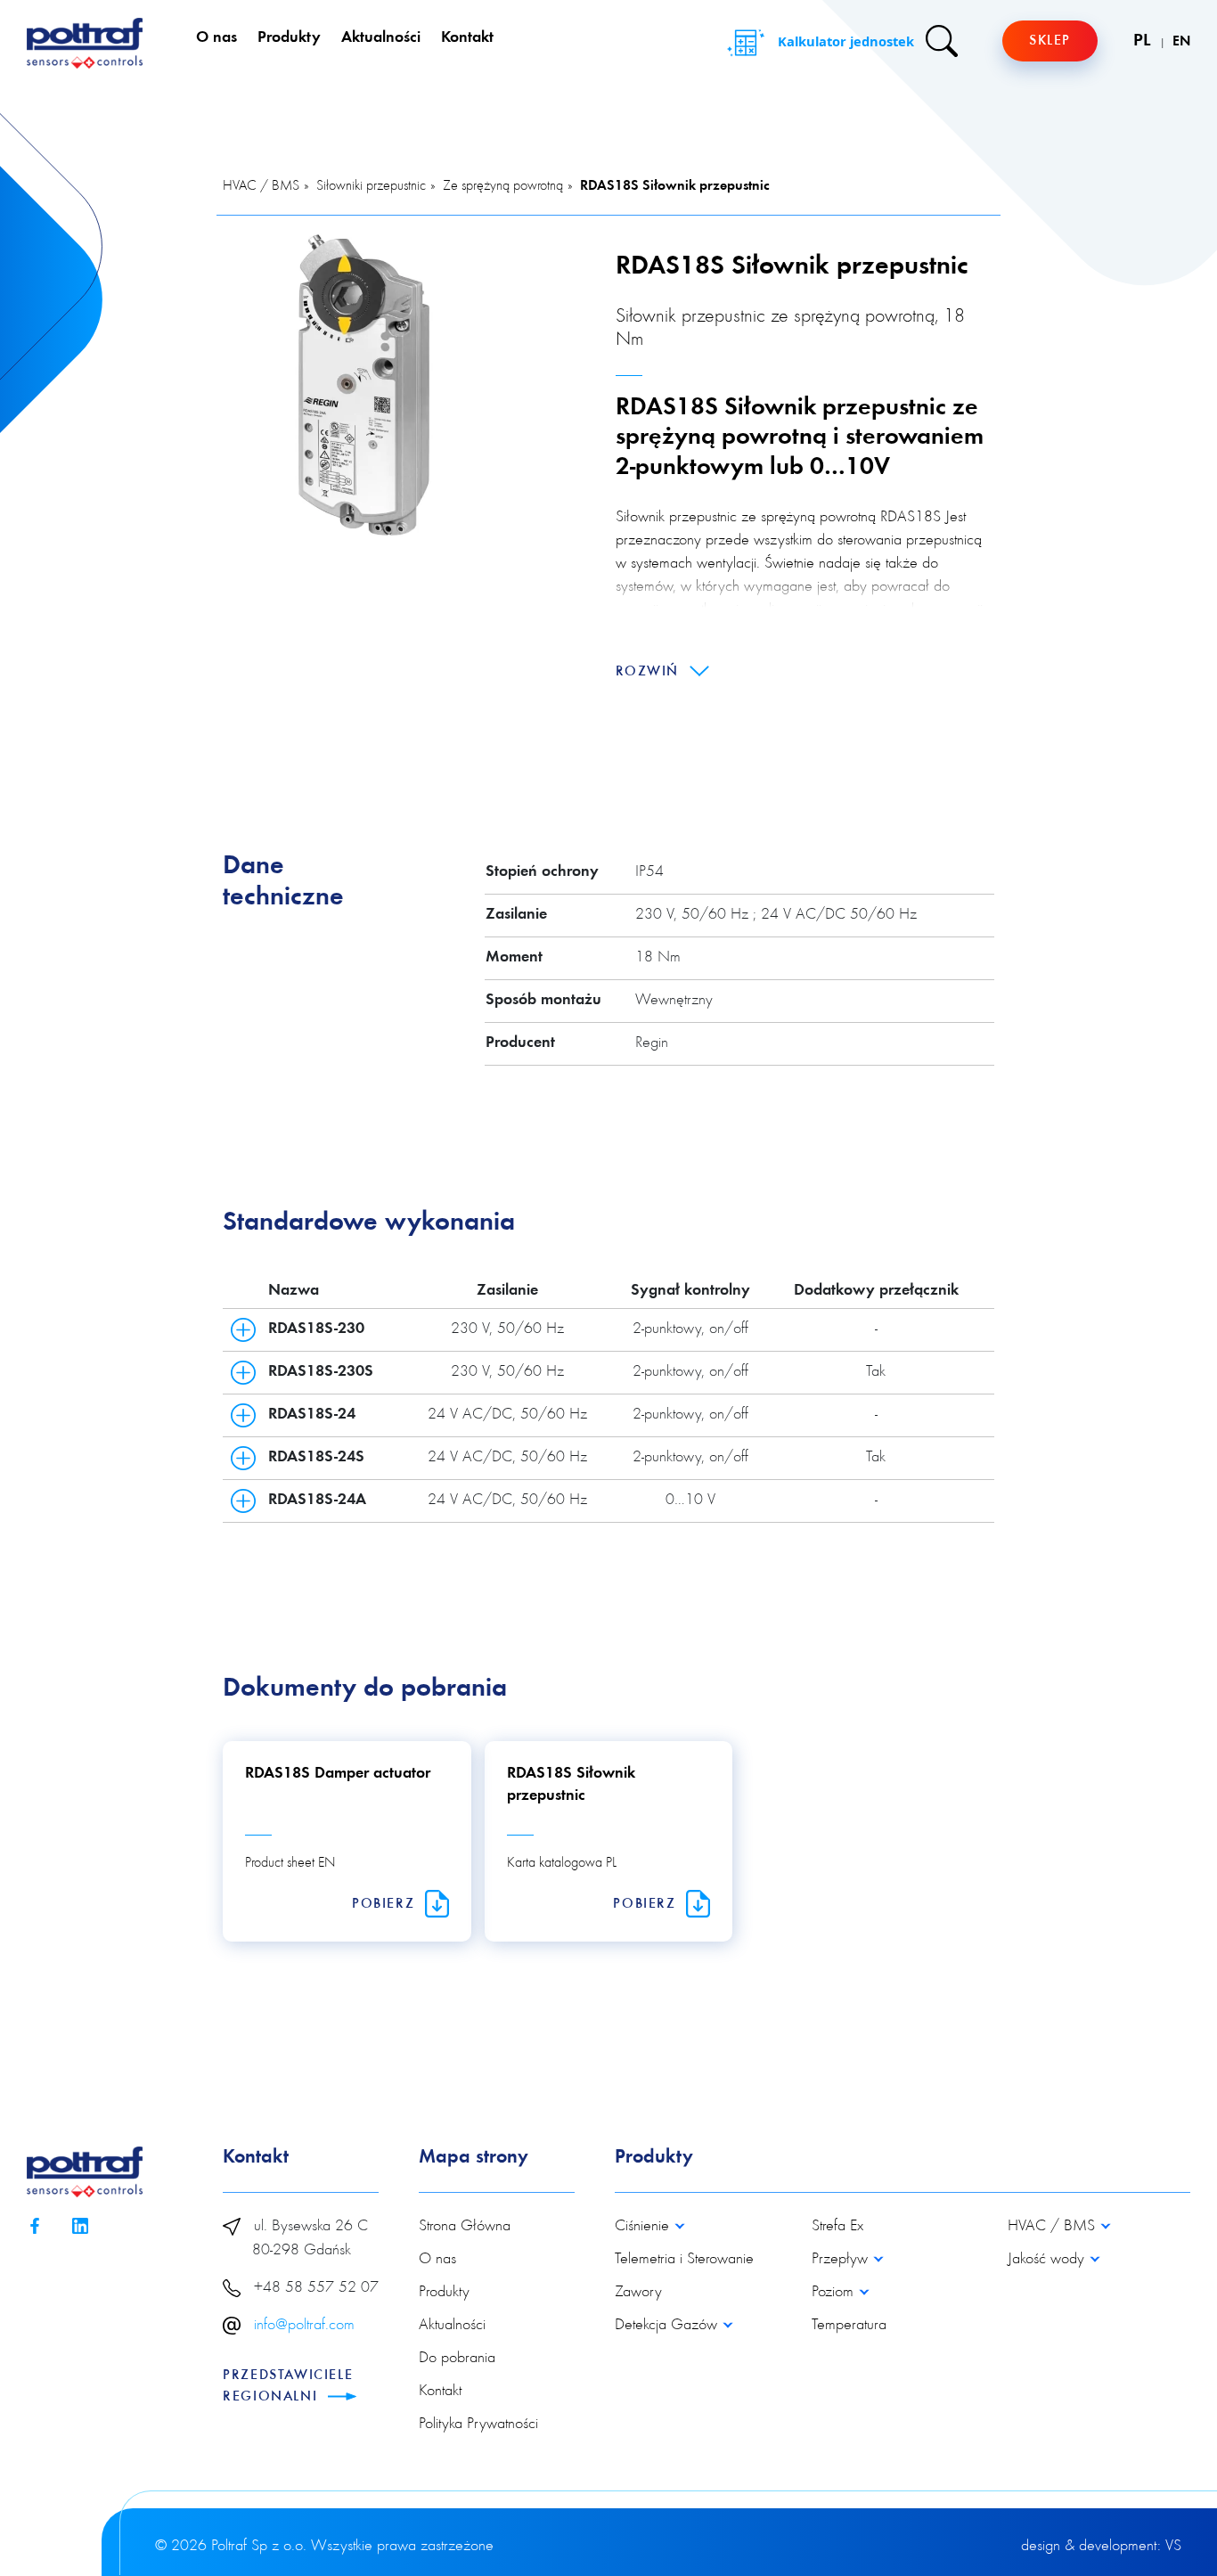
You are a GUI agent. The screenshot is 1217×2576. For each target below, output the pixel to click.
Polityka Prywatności (478, 2425)
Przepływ (842, 2260)
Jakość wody (1048, 2260)
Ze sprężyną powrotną (503, 186)
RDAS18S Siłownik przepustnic (675, 186)
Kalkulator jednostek (844, 41)
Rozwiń (650, 672)
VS (1173, 2547)
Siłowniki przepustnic (371, 186)
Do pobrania (457, 2359)
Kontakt (467, 38)
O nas (216, 38)
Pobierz (386, 1904)
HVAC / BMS (261, 186)
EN (1181, 42)
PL (1144, 41)
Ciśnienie (644, 2227)
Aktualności (381, 38)
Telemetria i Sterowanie (684, 2260)
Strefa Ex (837, 2227)
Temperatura (849, 2326)
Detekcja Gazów (668, 2326)
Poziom (835, 2293)
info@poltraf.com (304, 2326)
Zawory (638, 2293)
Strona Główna (465, 2227)
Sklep (1050, 41)
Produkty (289, 38)
